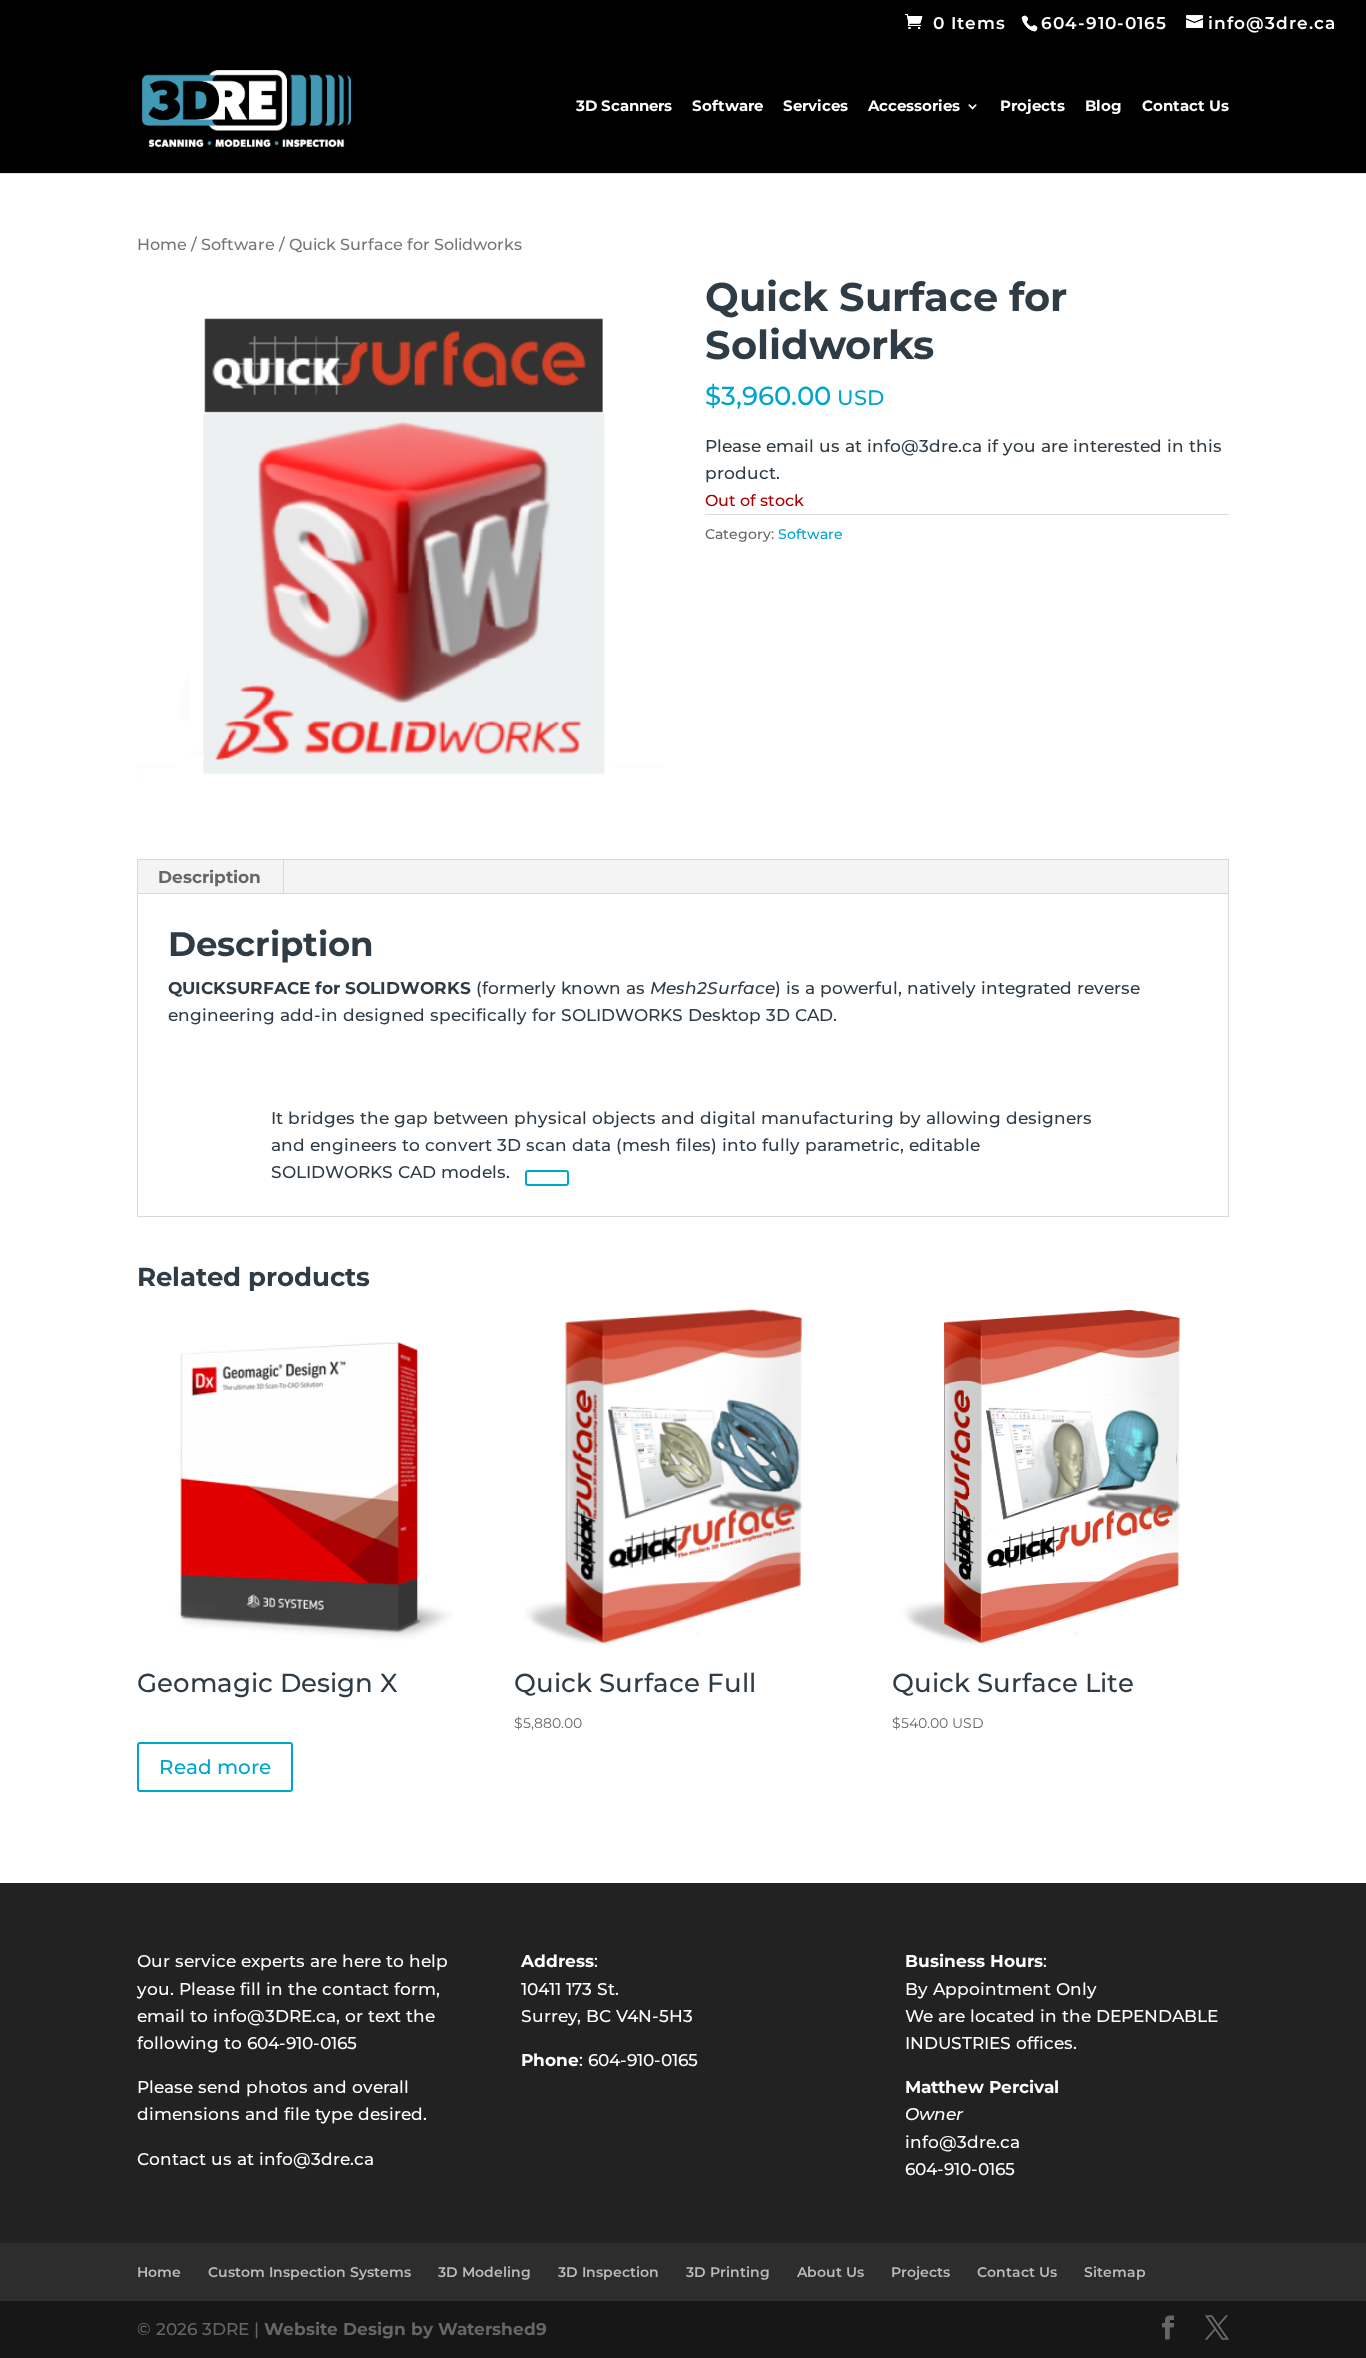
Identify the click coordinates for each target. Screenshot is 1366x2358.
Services (815, 107)
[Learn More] (547, 1178)
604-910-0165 (643, 2060)
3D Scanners (624, 107)
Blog (1103, 107)
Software (727, 107)
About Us (830, 2272)
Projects (1032, 107)
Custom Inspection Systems (309, 2272)
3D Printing (728, 2272)
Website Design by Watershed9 (405, 2329)
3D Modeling (484, 2272)
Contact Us (1185, 107)
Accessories (914, 107)
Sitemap (1115, 2272)
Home (162, 244)
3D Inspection (608, 2272)
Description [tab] (209, 877)
